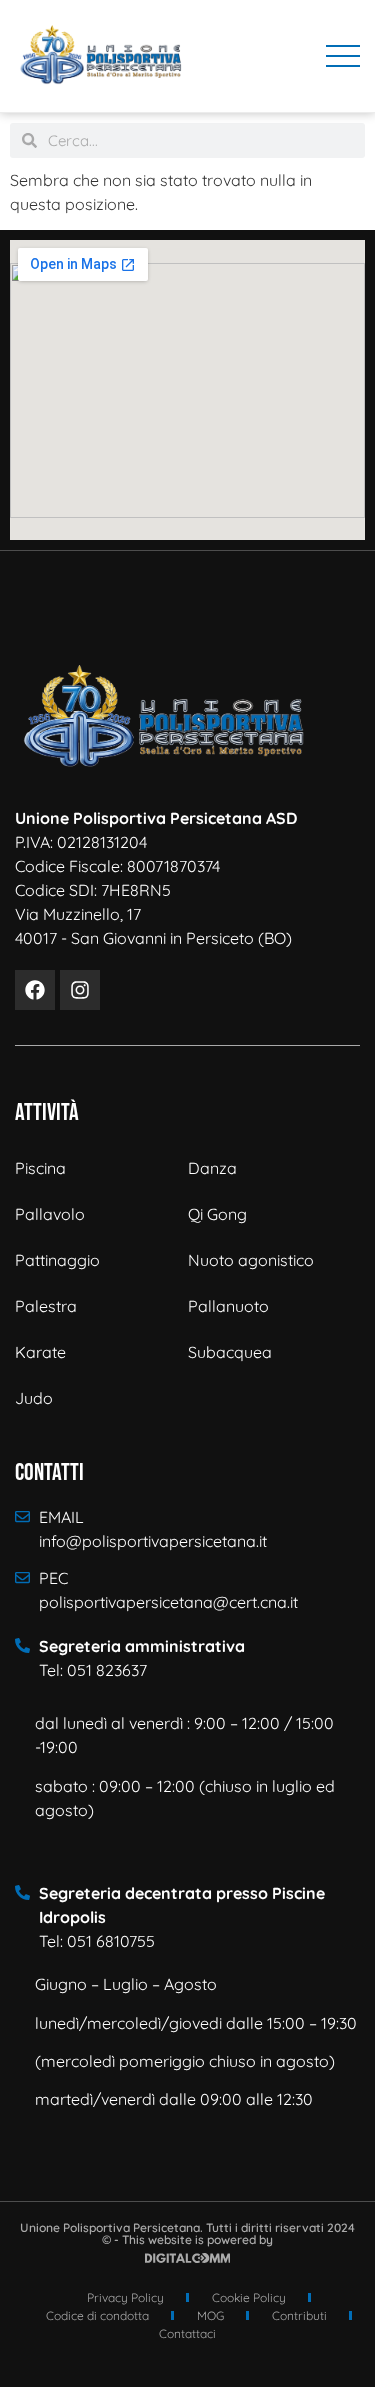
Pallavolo (50, 1214)
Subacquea (230, 1352)
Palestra (46, 1306)
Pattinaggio (57, 1260)
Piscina (40, 1168)
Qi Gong (217, 1214)
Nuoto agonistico (251, 1260)
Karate (40, 1352)
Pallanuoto (228, 1306)
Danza (212, 1168)
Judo (34, 1398)
